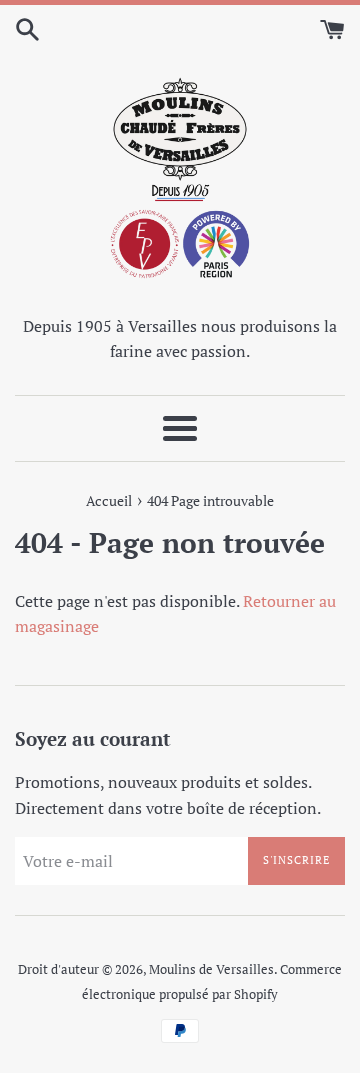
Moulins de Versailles (211, 969)
